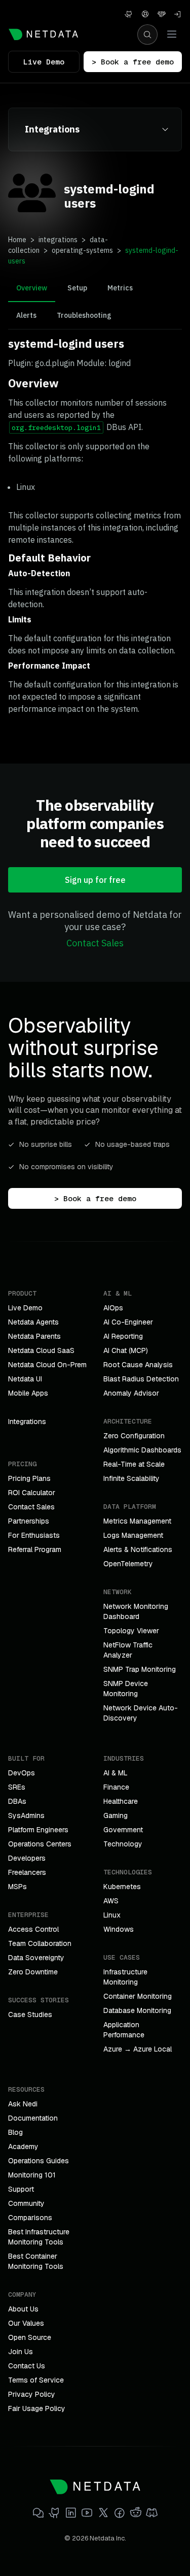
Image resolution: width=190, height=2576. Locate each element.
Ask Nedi (23, 2104)
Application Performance (124, 2030)
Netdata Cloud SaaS (41, 1350)
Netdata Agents (33, 1322)
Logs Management (133, 1535)
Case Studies (30, 2014)
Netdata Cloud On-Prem (47, 1365)
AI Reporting (123, 1336)
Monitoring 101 (32, 2175)
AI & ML (116, 1773)
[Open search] (147, 35)
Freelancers (27, 1872)
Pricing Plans (29, 1478)
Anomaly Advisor (131, 1393)
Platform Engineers (38, 1830)
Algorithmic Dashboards (142, 1450)
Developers (27, 1858)
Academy (23, 2146)
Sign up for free (95, 880)
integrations (58, 240)
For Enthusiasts (34, 1535)
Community (26, 2203)
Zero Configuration (134, 1436)
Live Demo (44, 62)
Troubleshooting (84, 315)
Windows (119, 1929)
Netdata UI (25, 1379)
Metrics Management (137, 1521)
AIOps (113, 1308)
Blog (15, 2132)
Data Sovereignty (36, 1958)
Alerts (26, 315)
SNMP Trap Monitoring (140, 1669)
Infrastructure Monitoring (125, 1977)
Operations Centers (40, 1844)
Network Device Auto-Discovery (141, 1713)
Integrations (27, 1422)
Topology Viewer (131, 1631)
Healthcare (121, 1801)
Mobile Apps (28, 1393)
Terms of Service (36, 2380)
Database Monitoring (137, 2010)
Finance (116, 1787)
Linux (112, 1915)
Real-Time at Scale (134, 1464)
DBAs (17, 1801)
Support (21, 2189)
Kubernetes (122, 1887)
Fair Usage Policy (37, 2408)
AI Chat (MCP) (126, 1350)
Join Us (21, 2352)
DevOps (22, 1773)
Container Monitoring (138, 1996)
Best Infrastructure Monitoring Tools (39, 2237)
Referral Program (35, 1549)
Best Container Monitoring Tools (36, 2261)
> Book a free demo (133, 62)
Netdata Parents (34, 1336)
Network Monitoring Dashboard (136, 1611)
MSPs (17, 1887)
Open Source (30, 2337)
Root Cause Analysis (138, 1365)
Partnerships (29, 1521)
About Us (23, 2309)
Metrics (120, 288)
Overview (32, 288)
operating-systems (82, 250)
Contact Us (27, 2366)
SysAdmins (26, 1815)
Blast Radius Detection (141, 1379)
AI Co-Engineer (128, 1322)
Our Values (26, 2323)
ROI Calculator (32, 1493)
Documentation (33, 2118)
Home (17, 240)
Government (123, 1830)
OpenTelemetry (128, 1564)
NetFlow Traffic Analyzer (128, 1650)
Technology (123, 1844)
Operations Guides (39, 2161)
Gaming (116, 1815)
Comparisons (30, 2218)
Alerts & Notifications (138, 1549)
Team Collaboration (40, 1943)
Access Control (33, 1929)
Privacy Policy (32, 2394)
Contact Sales (95, 943)
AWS (111, 1901)
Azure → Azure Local (138, 2049)
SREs (17, 1787)
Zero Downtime (33, 1972)
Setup (77, 288)
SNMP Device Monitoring (126, 1689)
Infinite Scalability (131, 1478)
